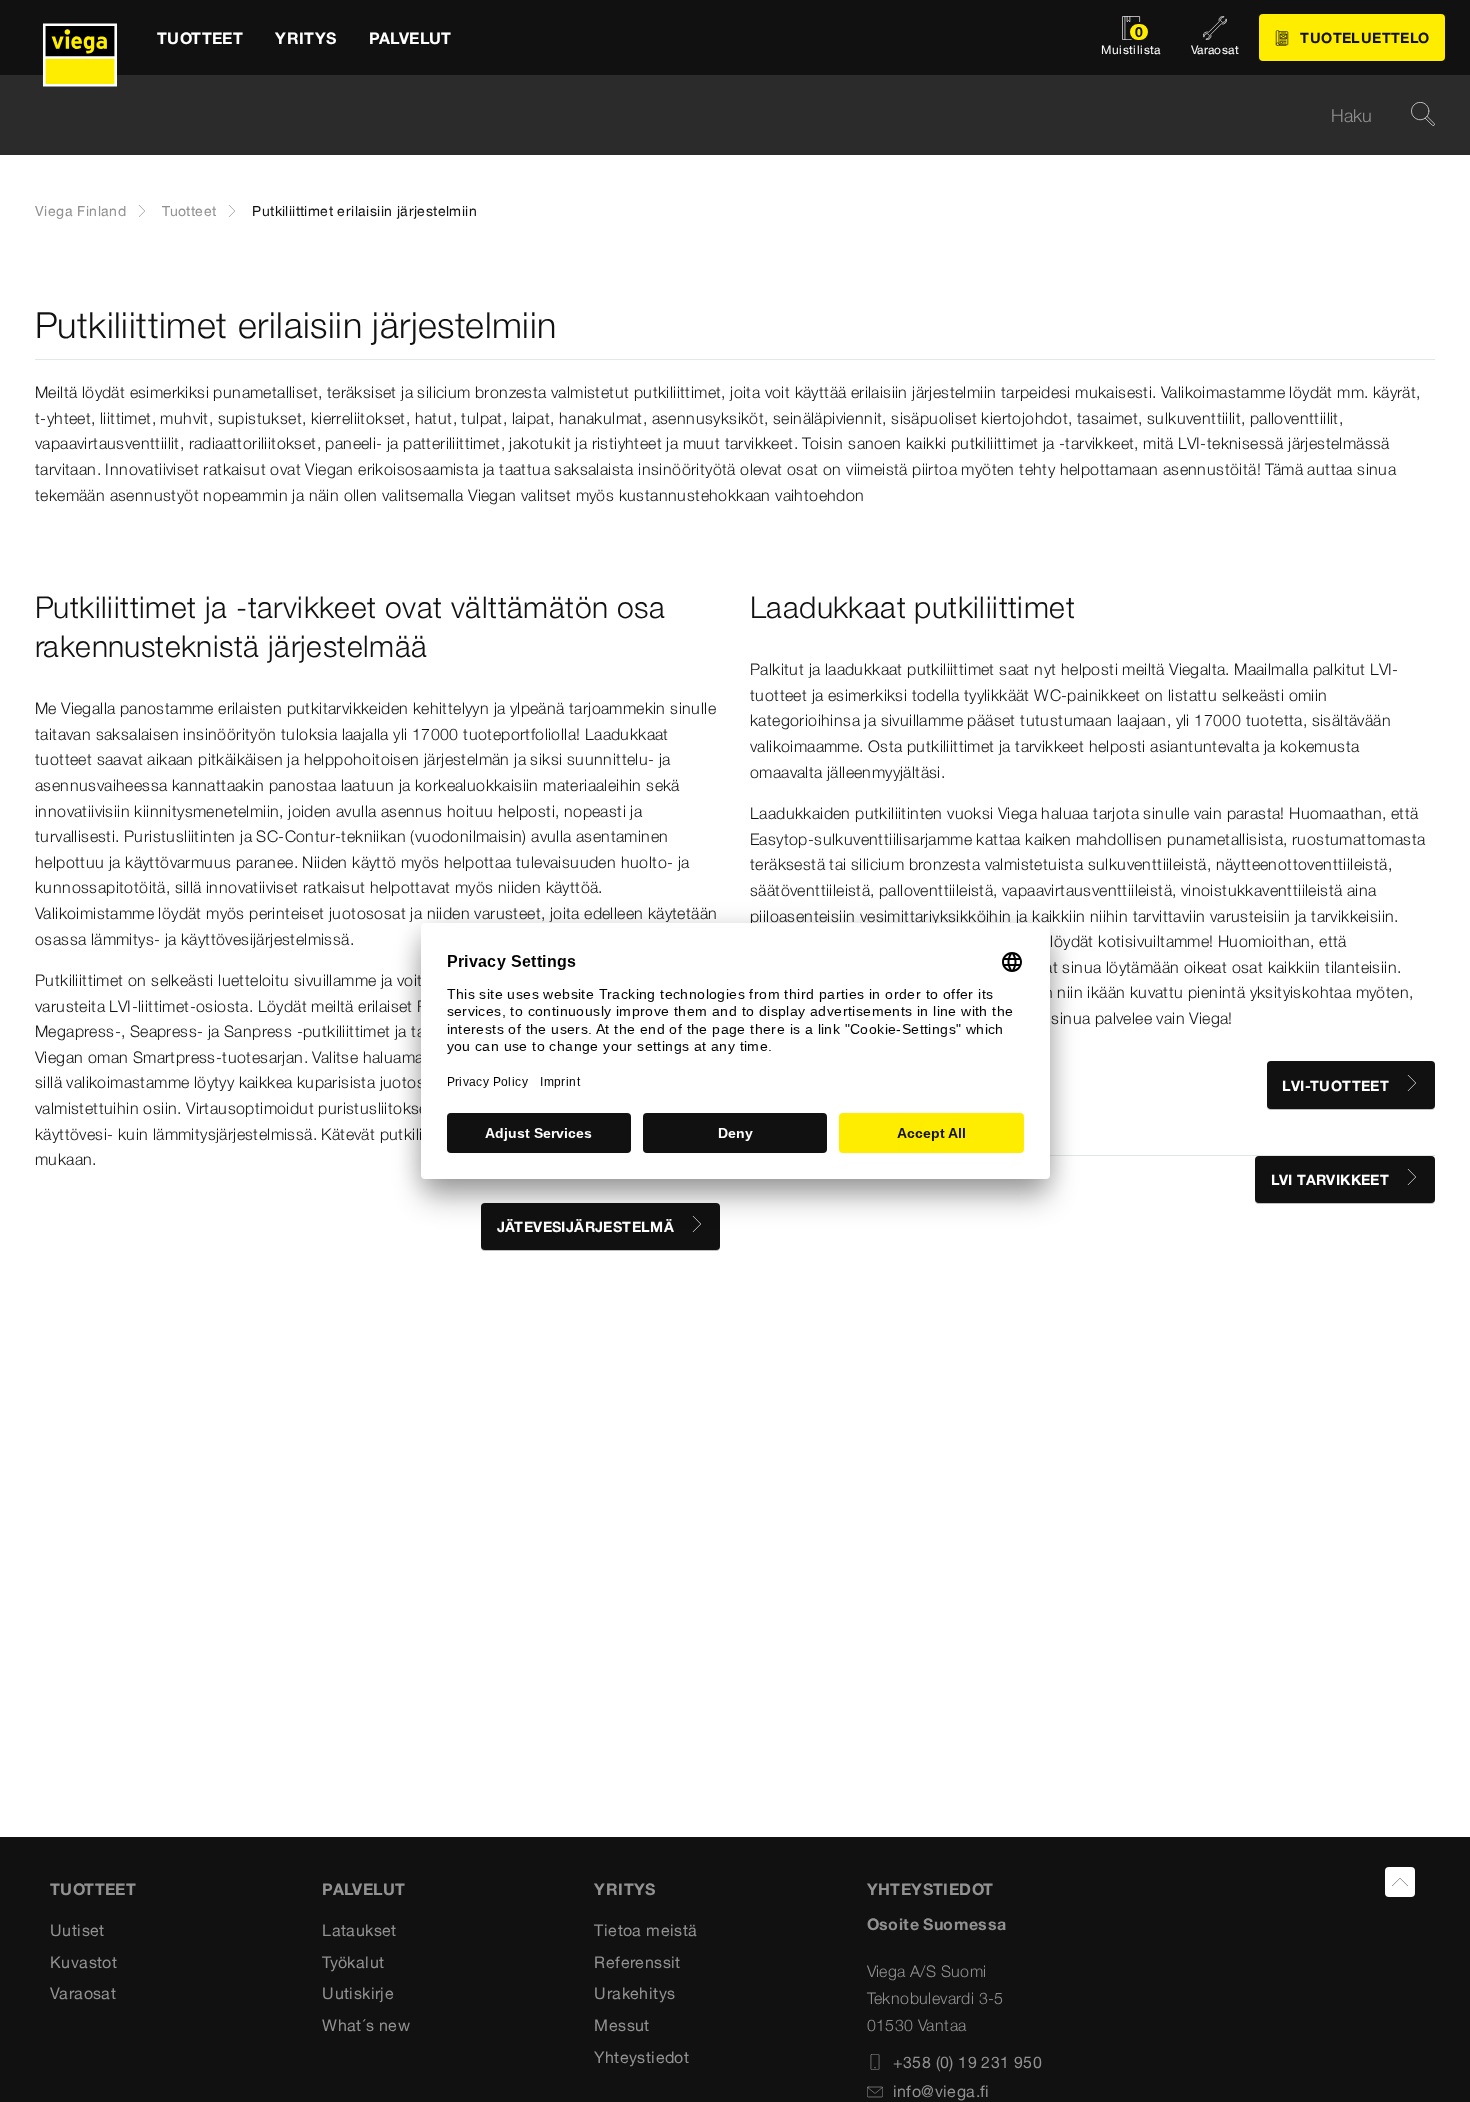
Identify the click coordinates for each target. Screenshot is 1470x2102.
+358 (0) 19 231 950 (968, 2062)
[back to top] (1400, 1882)
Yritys (624, 1889)
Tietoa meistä (645, 1930)
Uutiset (77, 1930)
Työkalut (353, 1962)
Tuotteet (189, 211)
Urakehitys (634, 1993)
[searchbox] (718, 115)
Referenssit (637, 1962)
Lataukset (359, 1930)
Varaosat (83, 1993)
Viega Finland (80, 211)
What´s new (366, 2025)
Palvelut (363, 1889)
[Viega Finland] (80, 37)
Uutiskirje (358, 1993)
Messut (621, 2025)
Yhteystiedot (641, 2057)
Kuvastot (83, 1962)
